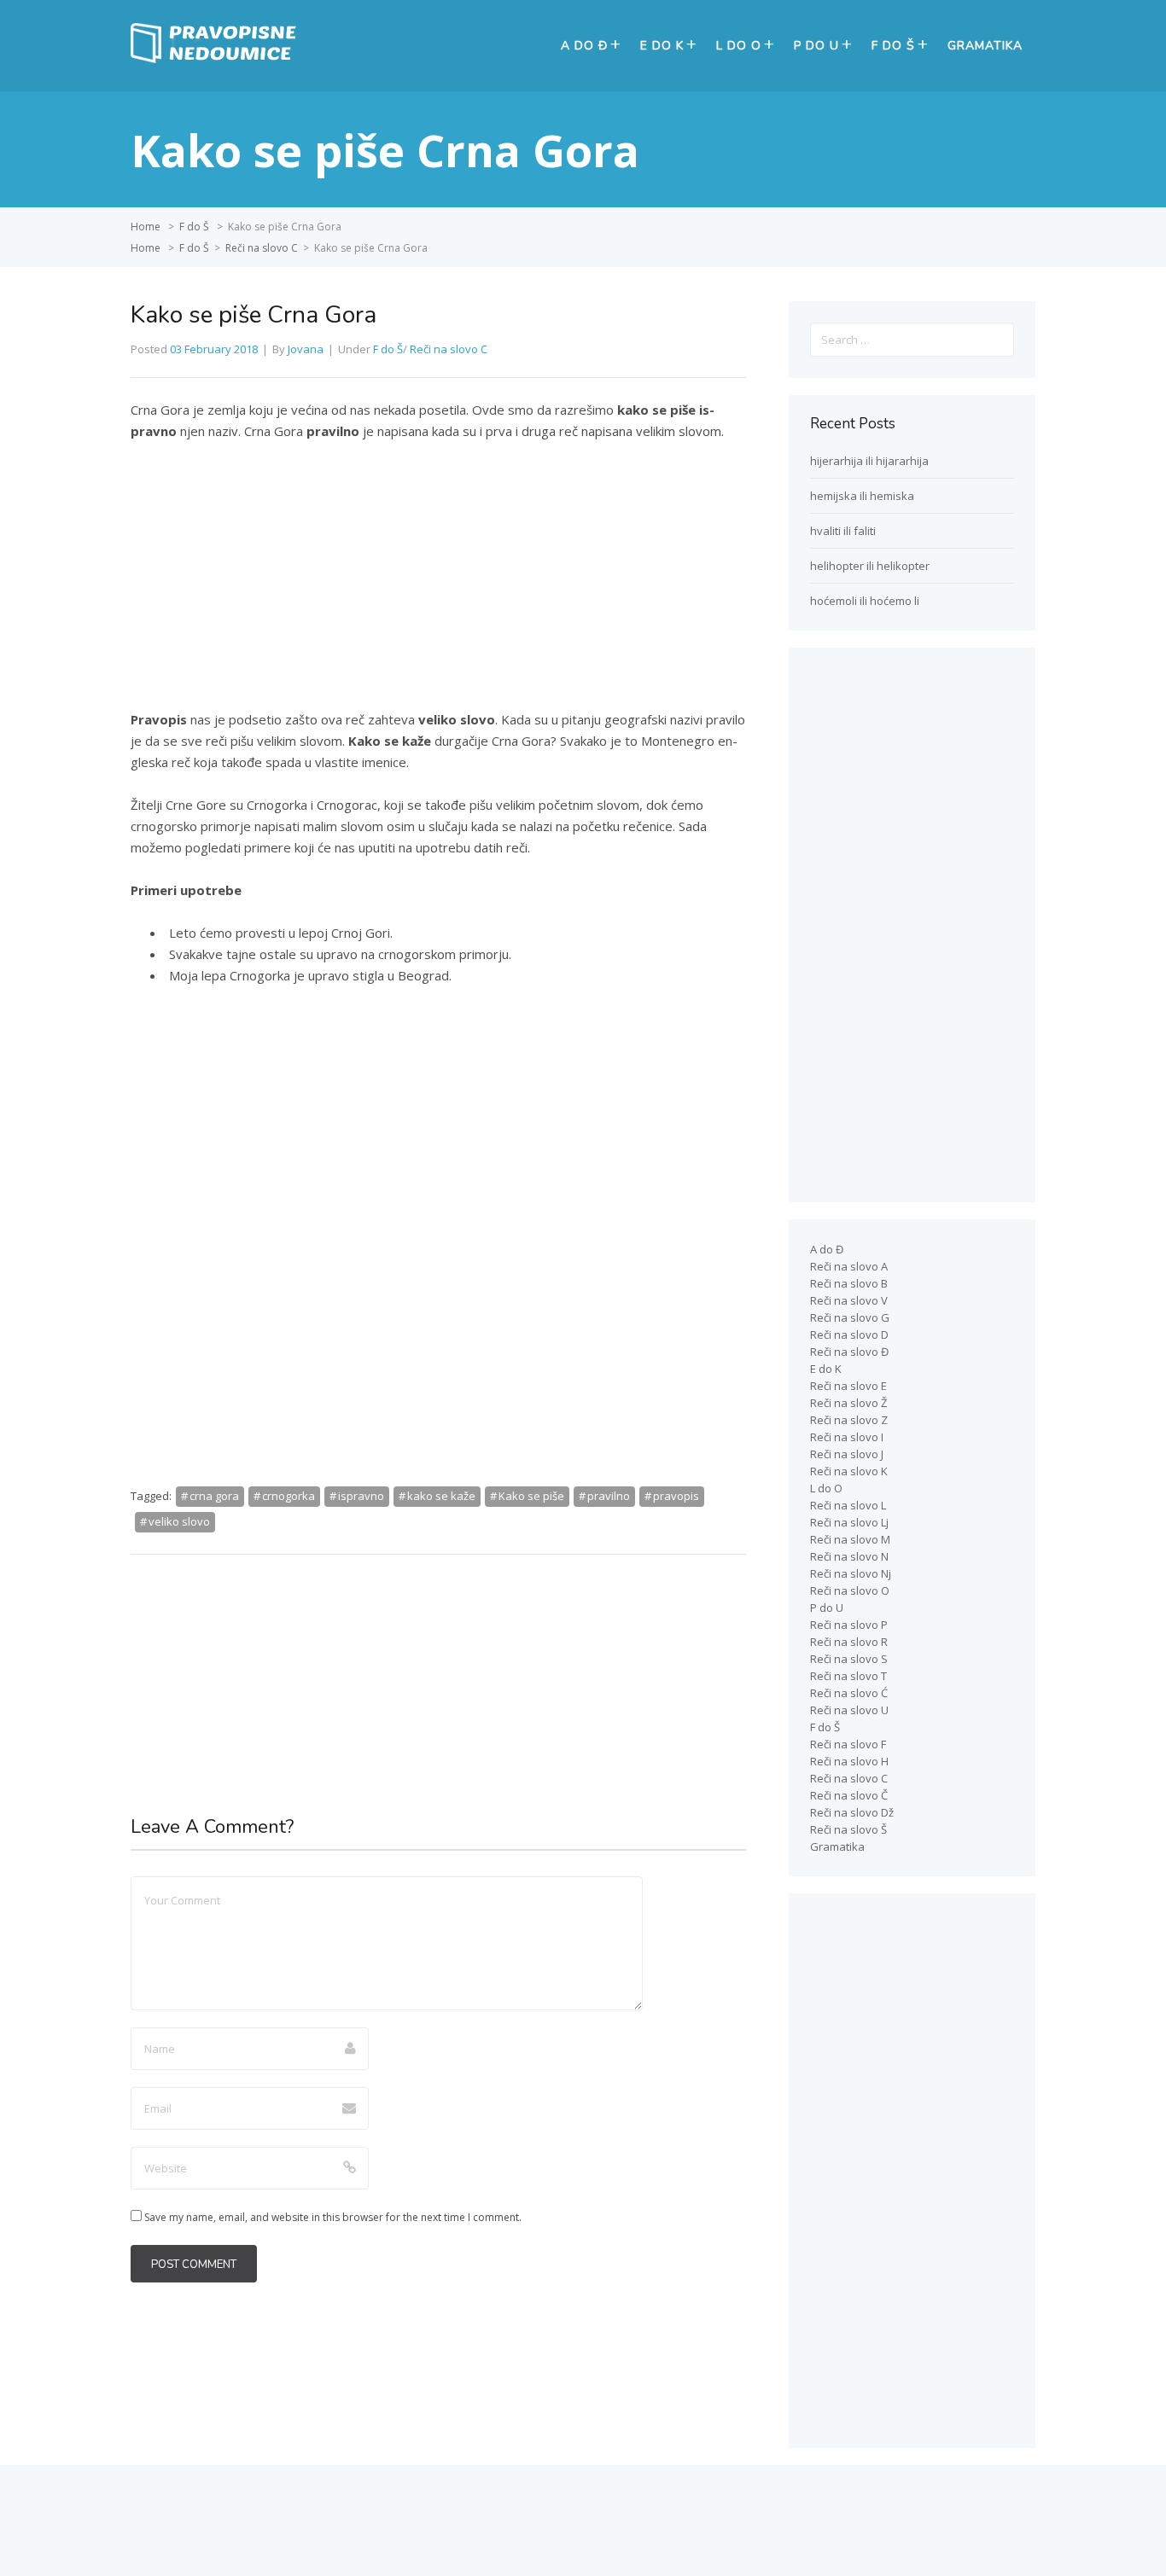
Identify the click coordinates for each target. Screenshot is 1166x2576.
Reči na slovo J (847, 1454)
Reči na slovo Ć (849, 1693)
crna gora (214, 1496)
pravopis (676, 1496)
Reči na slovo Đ (849, 1352)
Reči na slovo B (849, 1283)
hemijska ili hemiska (862, 496)
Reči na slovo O (850, 1590)
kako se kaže (441, 1496)
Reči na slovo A (849, 1266)
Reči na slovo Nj (851, 1573)
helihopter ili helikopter (870, 566)
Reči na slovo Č (849, 1795)
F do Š (893, 46)
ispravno (361, 1496)
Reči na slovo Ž (848, 1403)
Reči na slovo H (849, 1761)
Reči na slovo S (849, 1659)
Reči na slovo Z (849, 1420)
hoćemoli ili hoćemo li (865, 601)
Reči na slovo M (850, 1539)
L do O (739, 46)
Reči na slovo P (849, 1625)
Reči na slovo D (849, 1335)
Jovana (306, 349)
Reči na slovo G (850, 1317)
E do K (662, 46)
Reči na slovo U (849, 1710)
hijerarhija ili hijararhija (869, 461)
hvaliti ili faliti (843, 531)
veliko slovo (179, 1521)
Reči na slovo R (849, 1642)
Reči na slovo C (262, 248)
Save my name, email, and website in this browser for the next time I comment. (333, 2217)
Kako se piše (531, 1496)
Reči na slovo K (849, 1471)
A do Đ (584, 46)
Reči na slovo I (847, 1437)
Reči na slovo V (849, 1300)
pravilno (609, 1496)
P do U (816, 46)
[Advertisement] (438, 583)
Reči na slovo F (848, 1744)
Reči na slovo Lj (849, 1522)
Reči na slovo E (848, 1386)
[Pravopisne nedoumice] (216, 59)
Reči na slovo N (849, 1556)
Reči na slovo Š (848, 1829)
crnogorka (289, 1496)
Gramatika (985, 46)
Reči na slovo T (848, 1676)
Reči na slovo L (848, 1505)
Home (146, 227)
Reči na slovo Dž (852, 1812)
